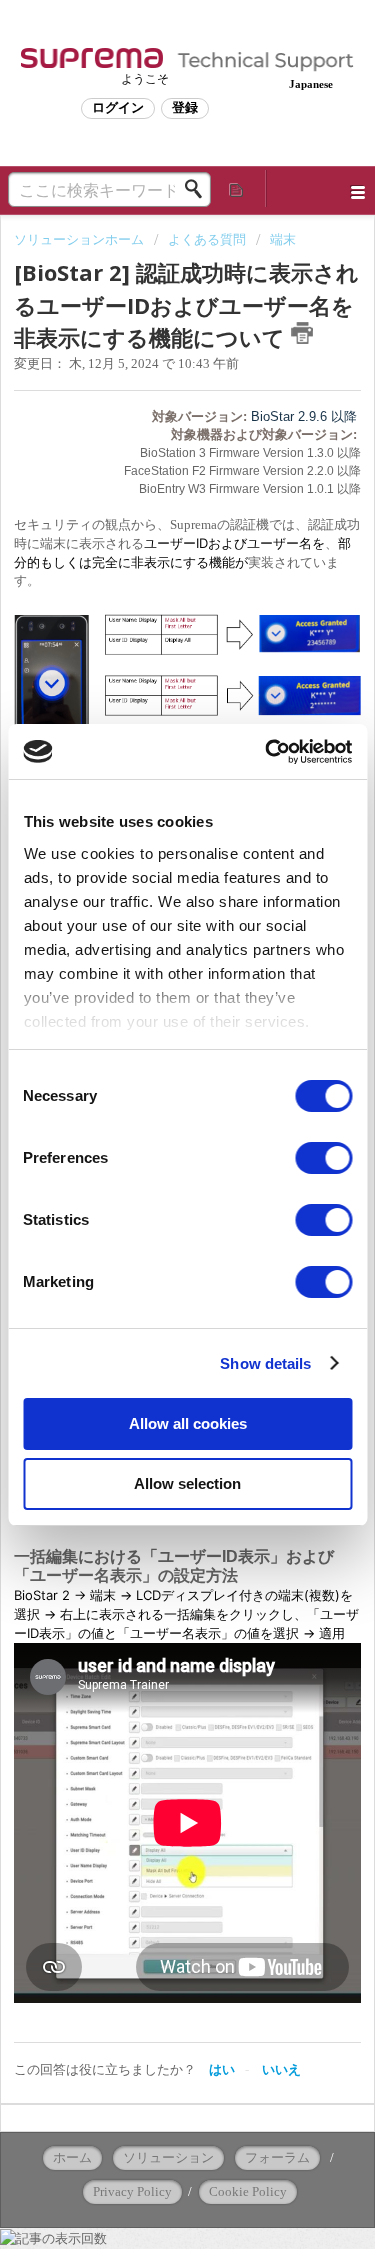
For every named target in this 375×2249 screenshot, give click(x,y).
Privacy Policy (132, 2191)
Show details (265, 1363)
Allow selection (187, 1483)
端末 (283, 239)
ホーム (72, 2157)
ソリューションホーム (80, 239)
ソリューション (168, 2157)
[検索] (199, 189)
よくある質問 (207, 239)
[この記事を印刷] (302, 333)
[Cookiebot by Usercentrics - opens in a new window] (267, 752)
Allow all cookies (188, 1423)
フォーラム (277, 2157)
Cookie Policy (248, 2191)
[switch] (323, 1158)
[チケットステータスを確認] (237, 188)
